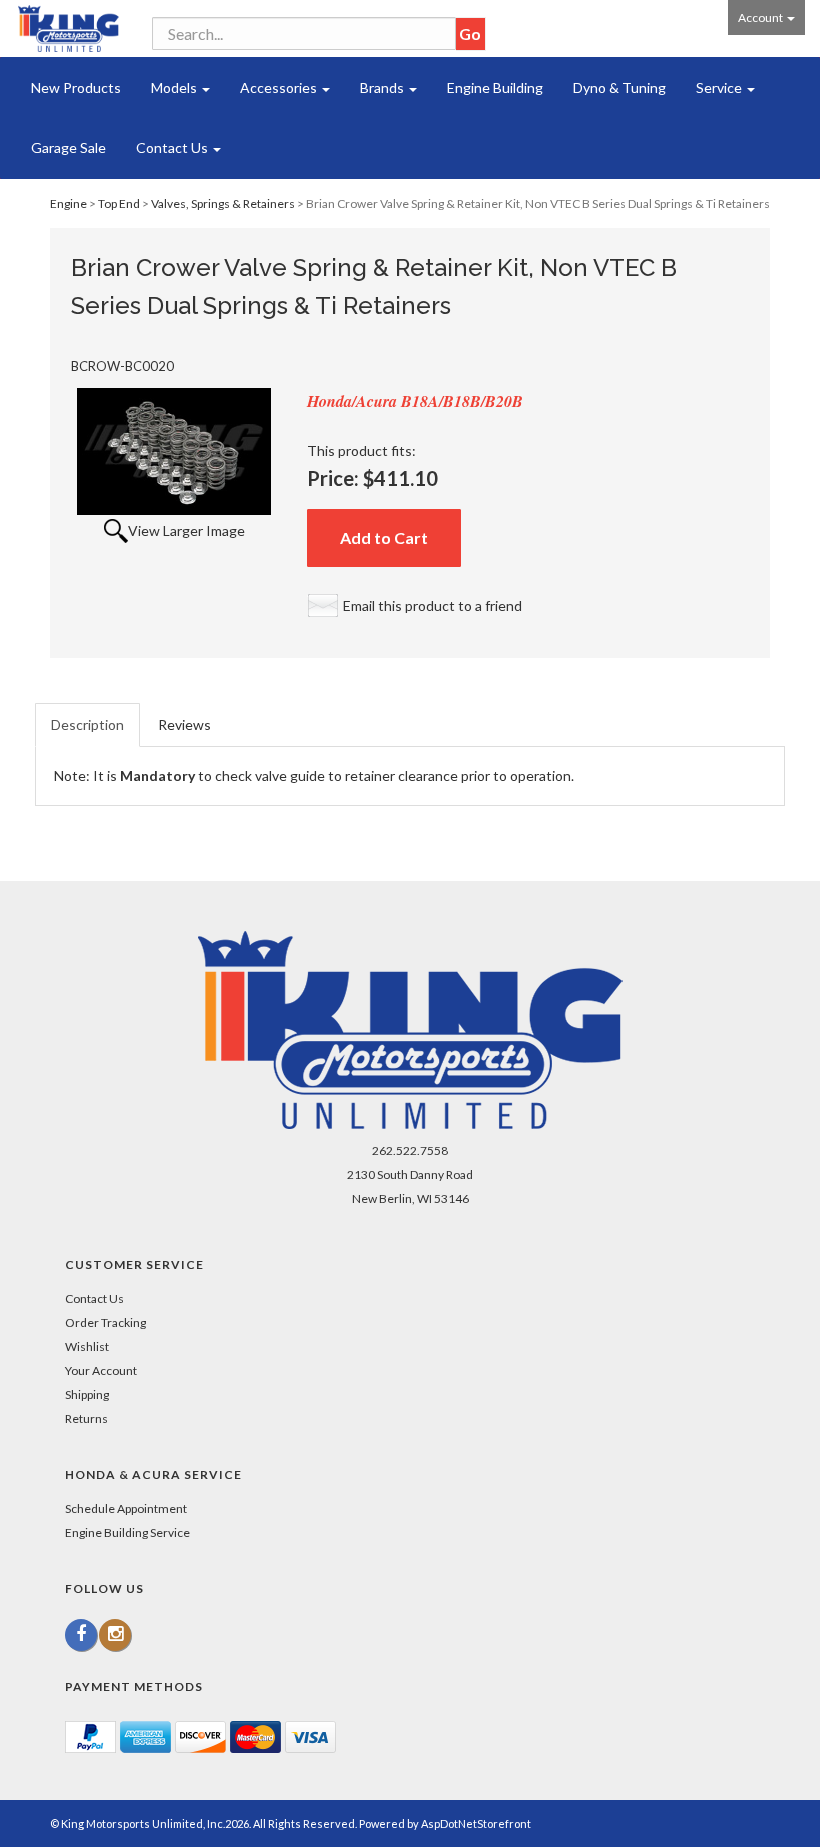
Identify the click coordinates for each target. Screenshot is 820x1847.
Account (761, 17)
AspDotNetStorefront (476, 1823)
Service (720, 87)
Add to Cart (384, 537)
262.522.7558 (410, 1150)
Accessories (280, 87)
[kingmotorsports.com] (68, 28)
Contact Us (173, 147)
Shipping (87, 1394)
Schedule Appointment (126, 1508)
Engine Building (495, 87)
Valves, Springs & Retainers (223, 203)
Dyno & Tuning (619, 87)
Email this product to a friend (432, 605)
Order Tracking (105, 1322)
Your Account (101, 1370)
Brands (383, 87)
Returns (86, 1418)
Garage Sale (68, 147)
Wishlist (87, 1346)
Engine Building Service (127, 1532)
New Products (76, 87)
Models (175, 87)
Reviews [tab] (184, 724)
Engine (68, 203)
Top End (119, 203)
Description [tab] (87, 724)
